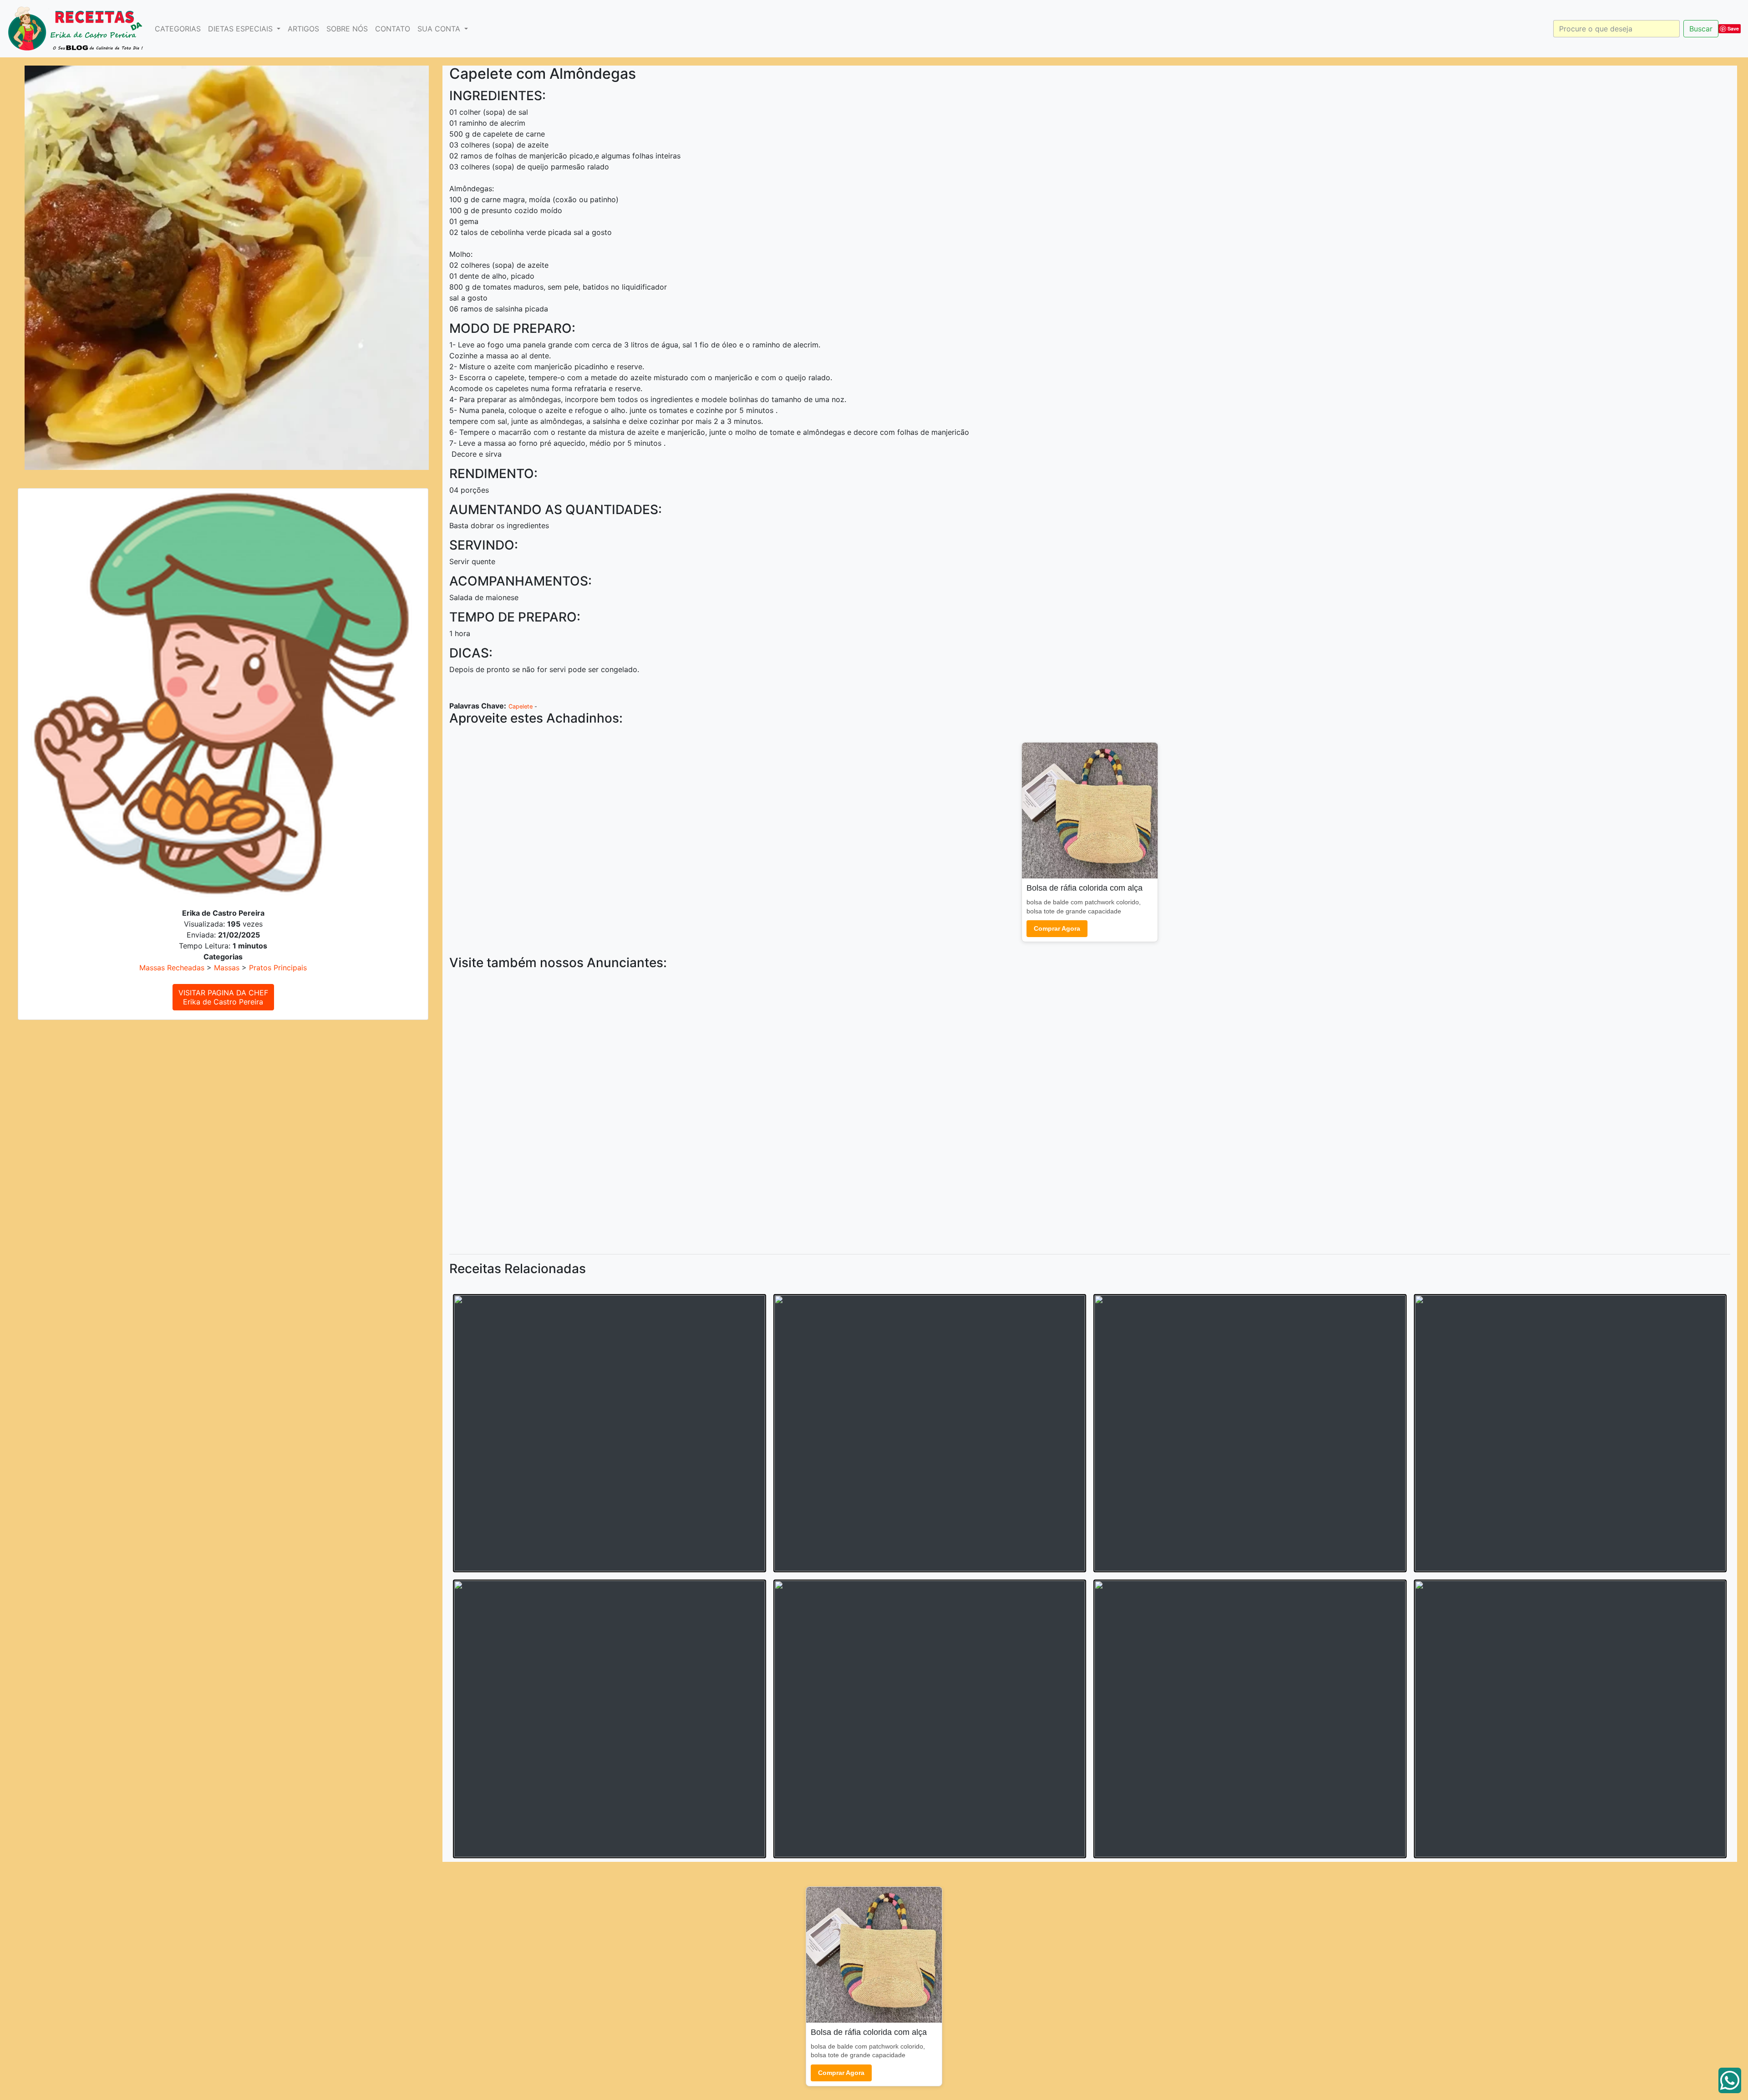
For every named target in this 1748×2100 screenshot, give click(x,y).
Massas (227, 968)
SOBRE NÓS (347, 29)
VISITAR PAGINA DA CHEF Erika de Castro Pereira (223, 997)
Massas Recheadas (172, 968)
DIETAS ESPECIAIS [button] (241, 29)
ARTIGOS (303, 29)
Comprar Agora (1057, 928)
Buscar (1701, 29)
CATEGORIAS (178, 29)
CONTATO (393, 29)
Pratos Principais (278, 968)
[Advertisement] (722, 1110)
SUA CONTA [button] (440, 29)
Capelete (521, 706)
